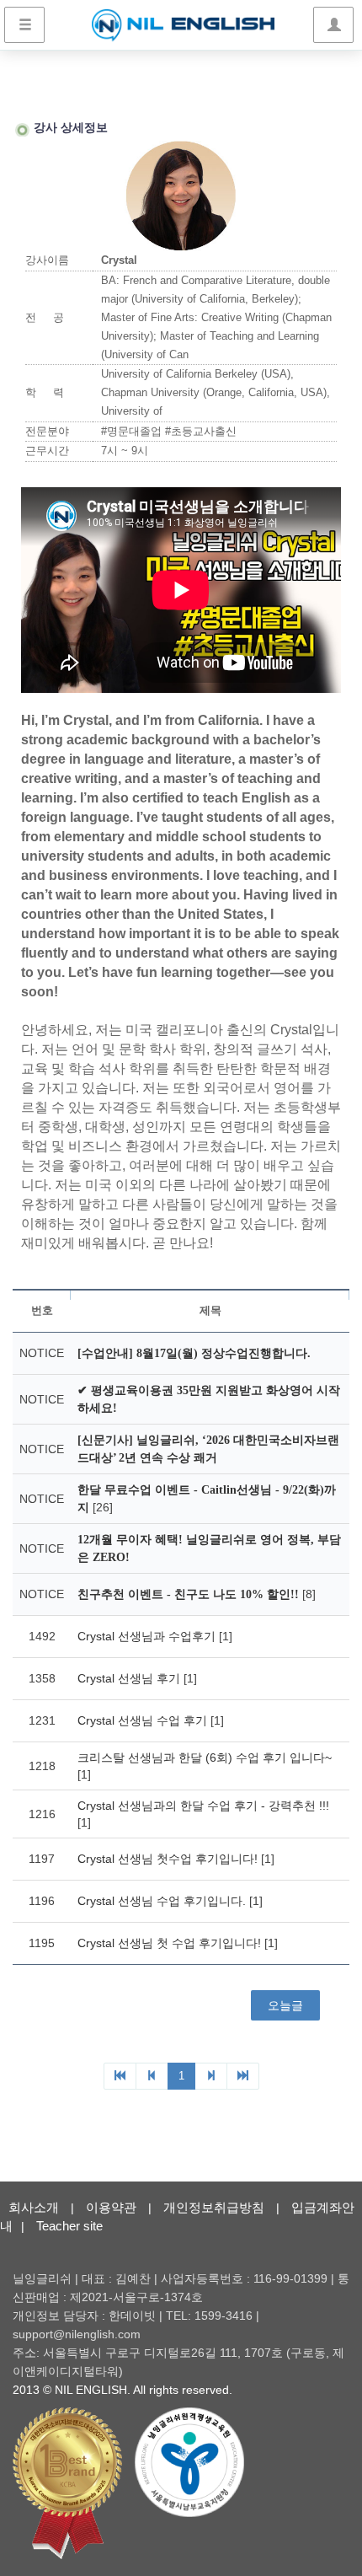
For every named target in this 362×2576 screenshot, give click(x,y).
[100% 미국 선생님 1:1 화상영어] (183, 25)
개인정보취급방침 (214, 2207)
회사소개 (34, 2207)
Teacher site (69, 2226)
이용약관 (111, 2207)
